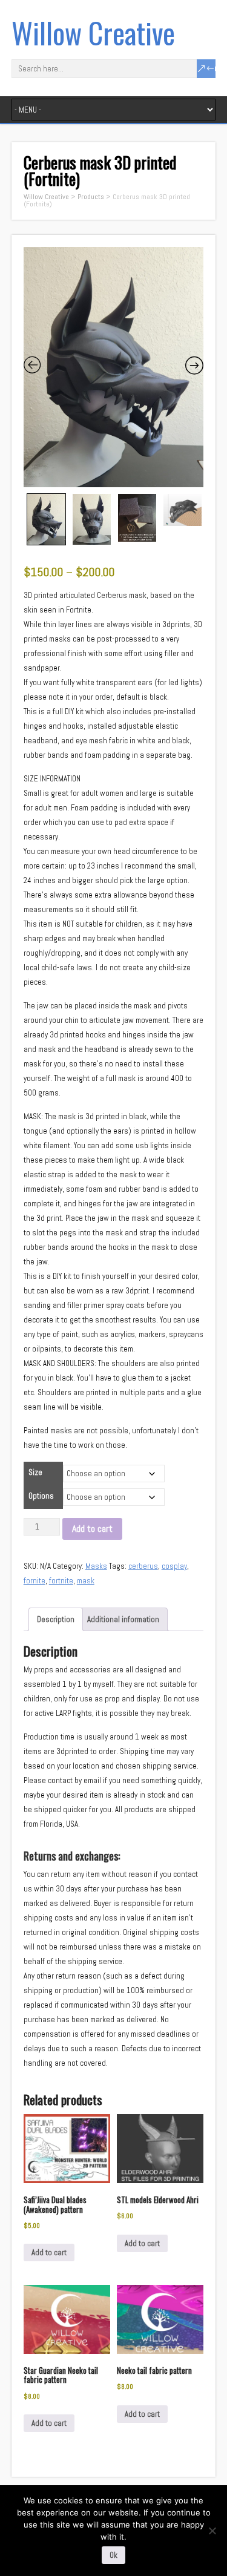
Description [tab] (56, 1619)
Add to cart (92, 1529)
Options (41, 1496)
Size (35, 1472)
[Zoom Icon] (114, 367)
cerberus (143, 1566)
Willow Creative (93, 32)
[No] (212, 2531)
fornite (35, 1581)
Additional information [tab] (123, 1619)
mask (86, 1581)
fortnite (61, 1581)
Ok (113, 2555)
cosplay (174, 1566)
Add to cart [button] (49, 2252)
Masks (96, 1566)
